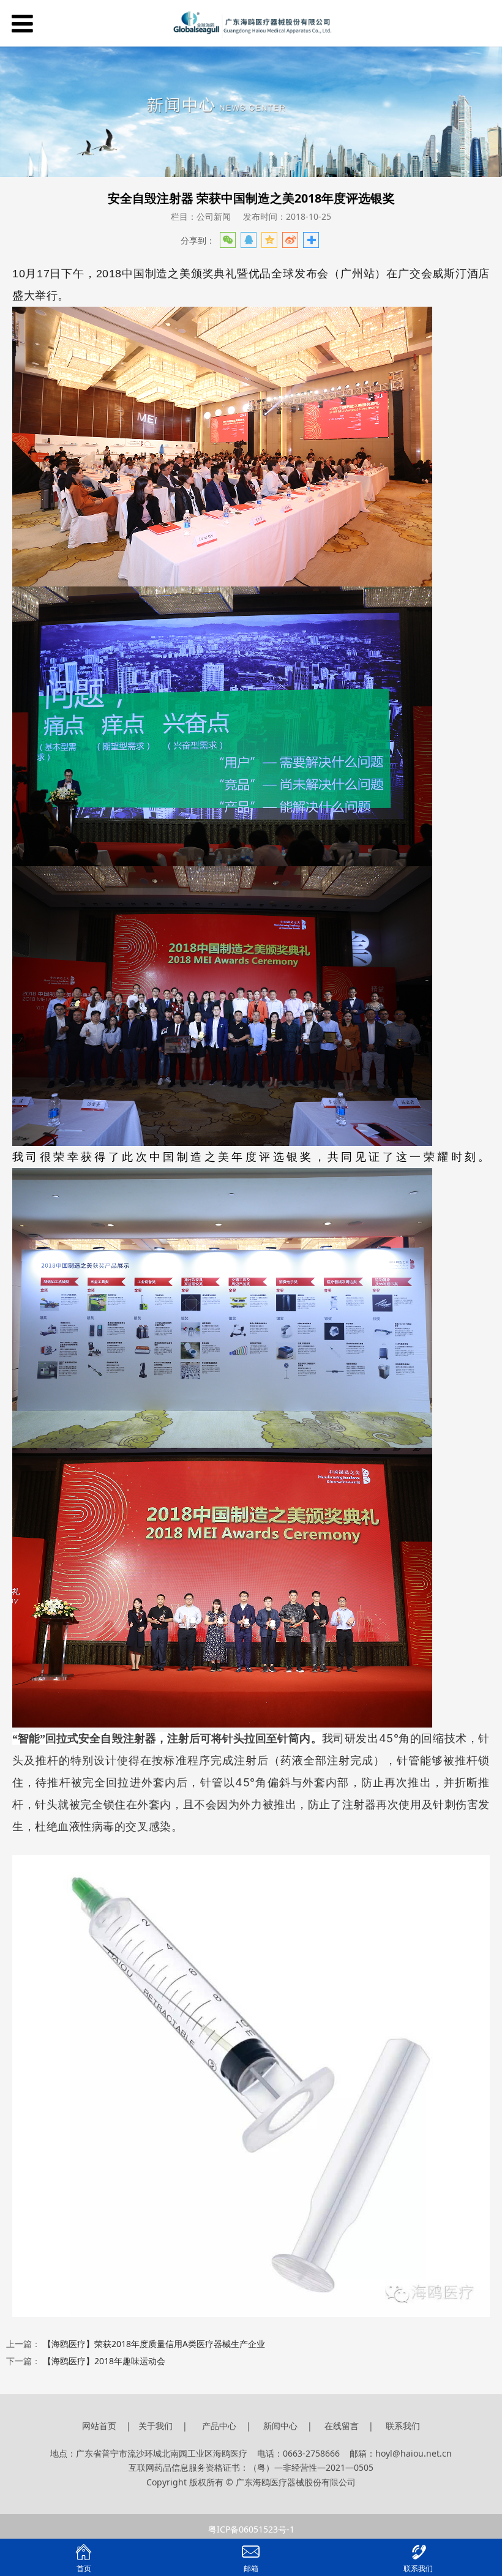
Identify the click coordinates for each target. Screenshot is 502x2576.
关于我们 (157, 2426)
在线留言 (342, 2426)
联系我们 (403, 2426)
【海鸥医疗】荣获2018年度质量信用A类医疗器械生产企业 (154, 2344)
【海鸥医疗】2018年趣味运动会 (104, 2361)
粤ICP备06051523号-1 (251, 2529)
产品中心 (219, 2426)
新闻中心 (280, 2426)
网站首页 (99, 2426)
